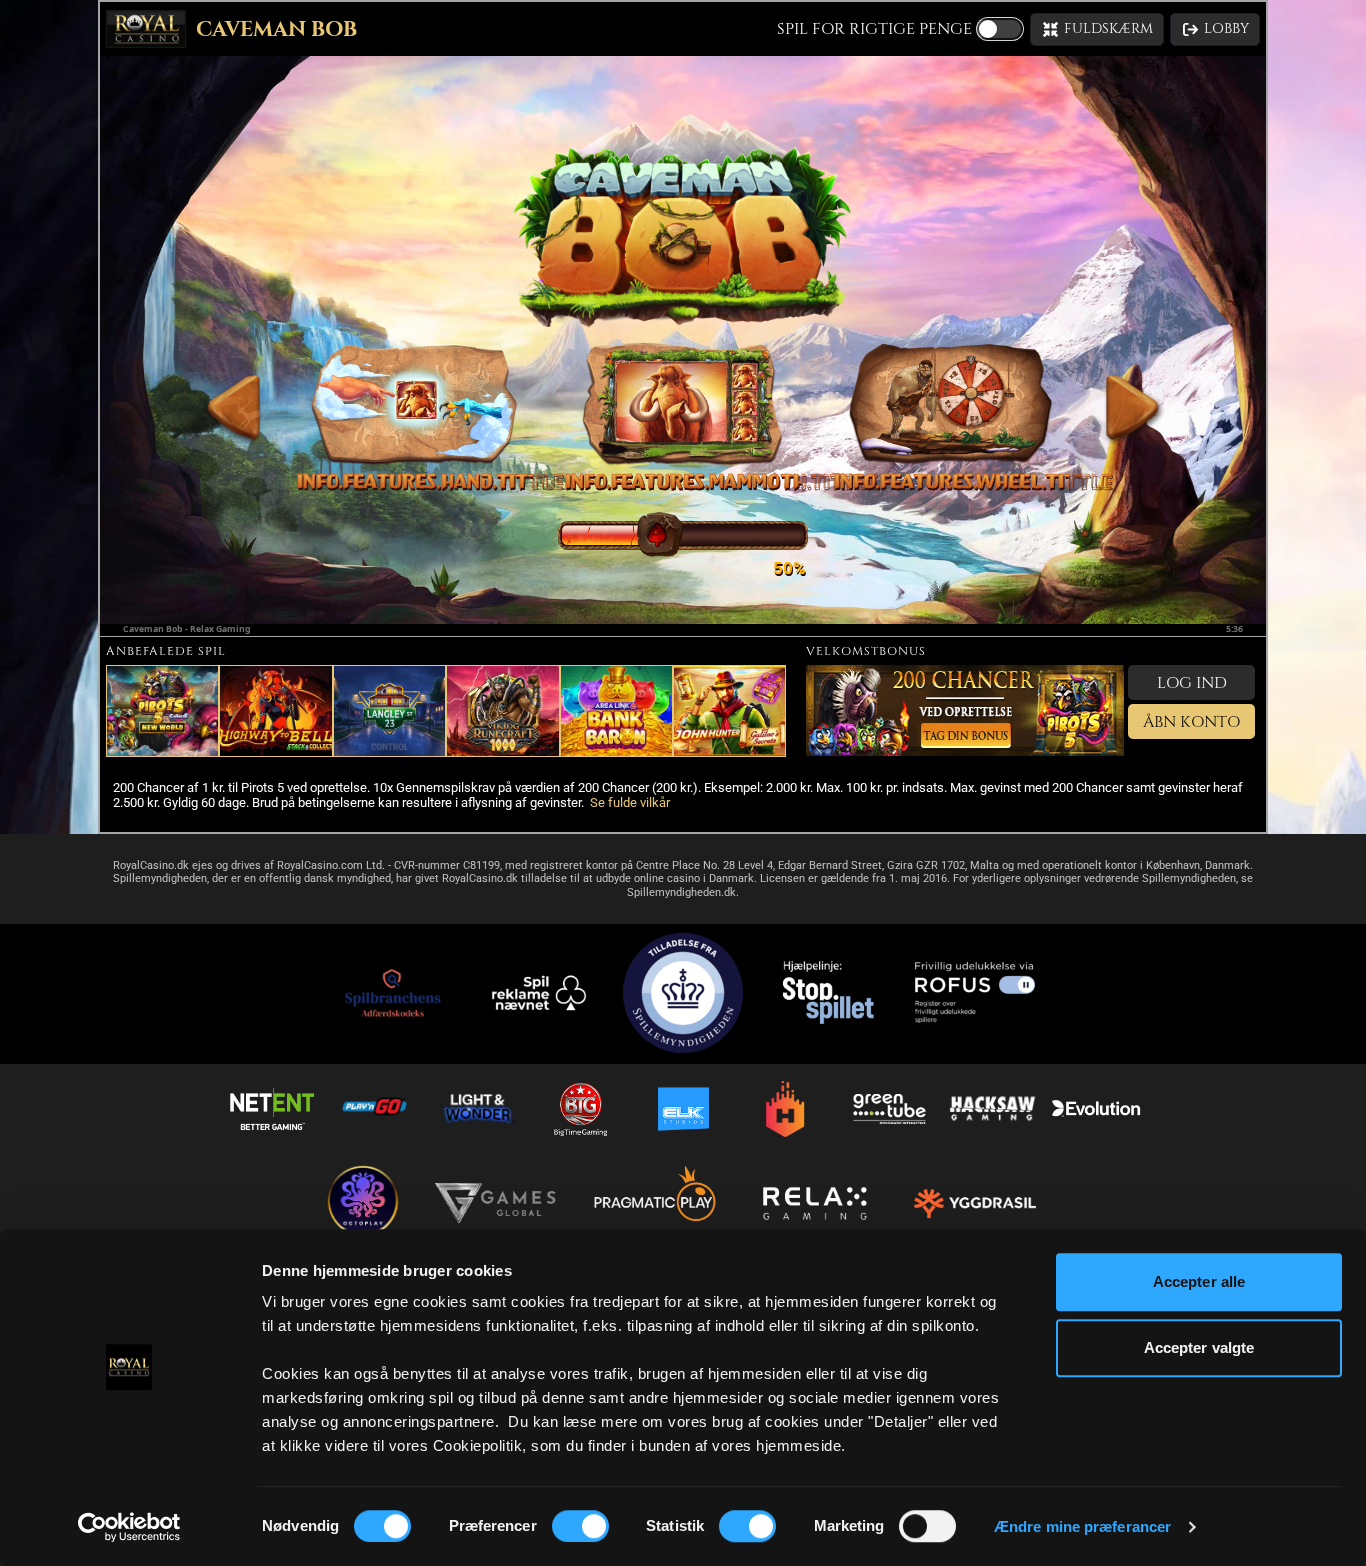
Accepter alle (1199, 1281)
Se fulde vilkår (630, 802)
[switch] (580, 1526)
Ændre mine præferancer (1082, 1526)
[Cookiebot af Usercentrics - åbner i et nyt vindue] (129, 1527)
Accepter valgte (1199, 1347)
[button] (1097, 29)
